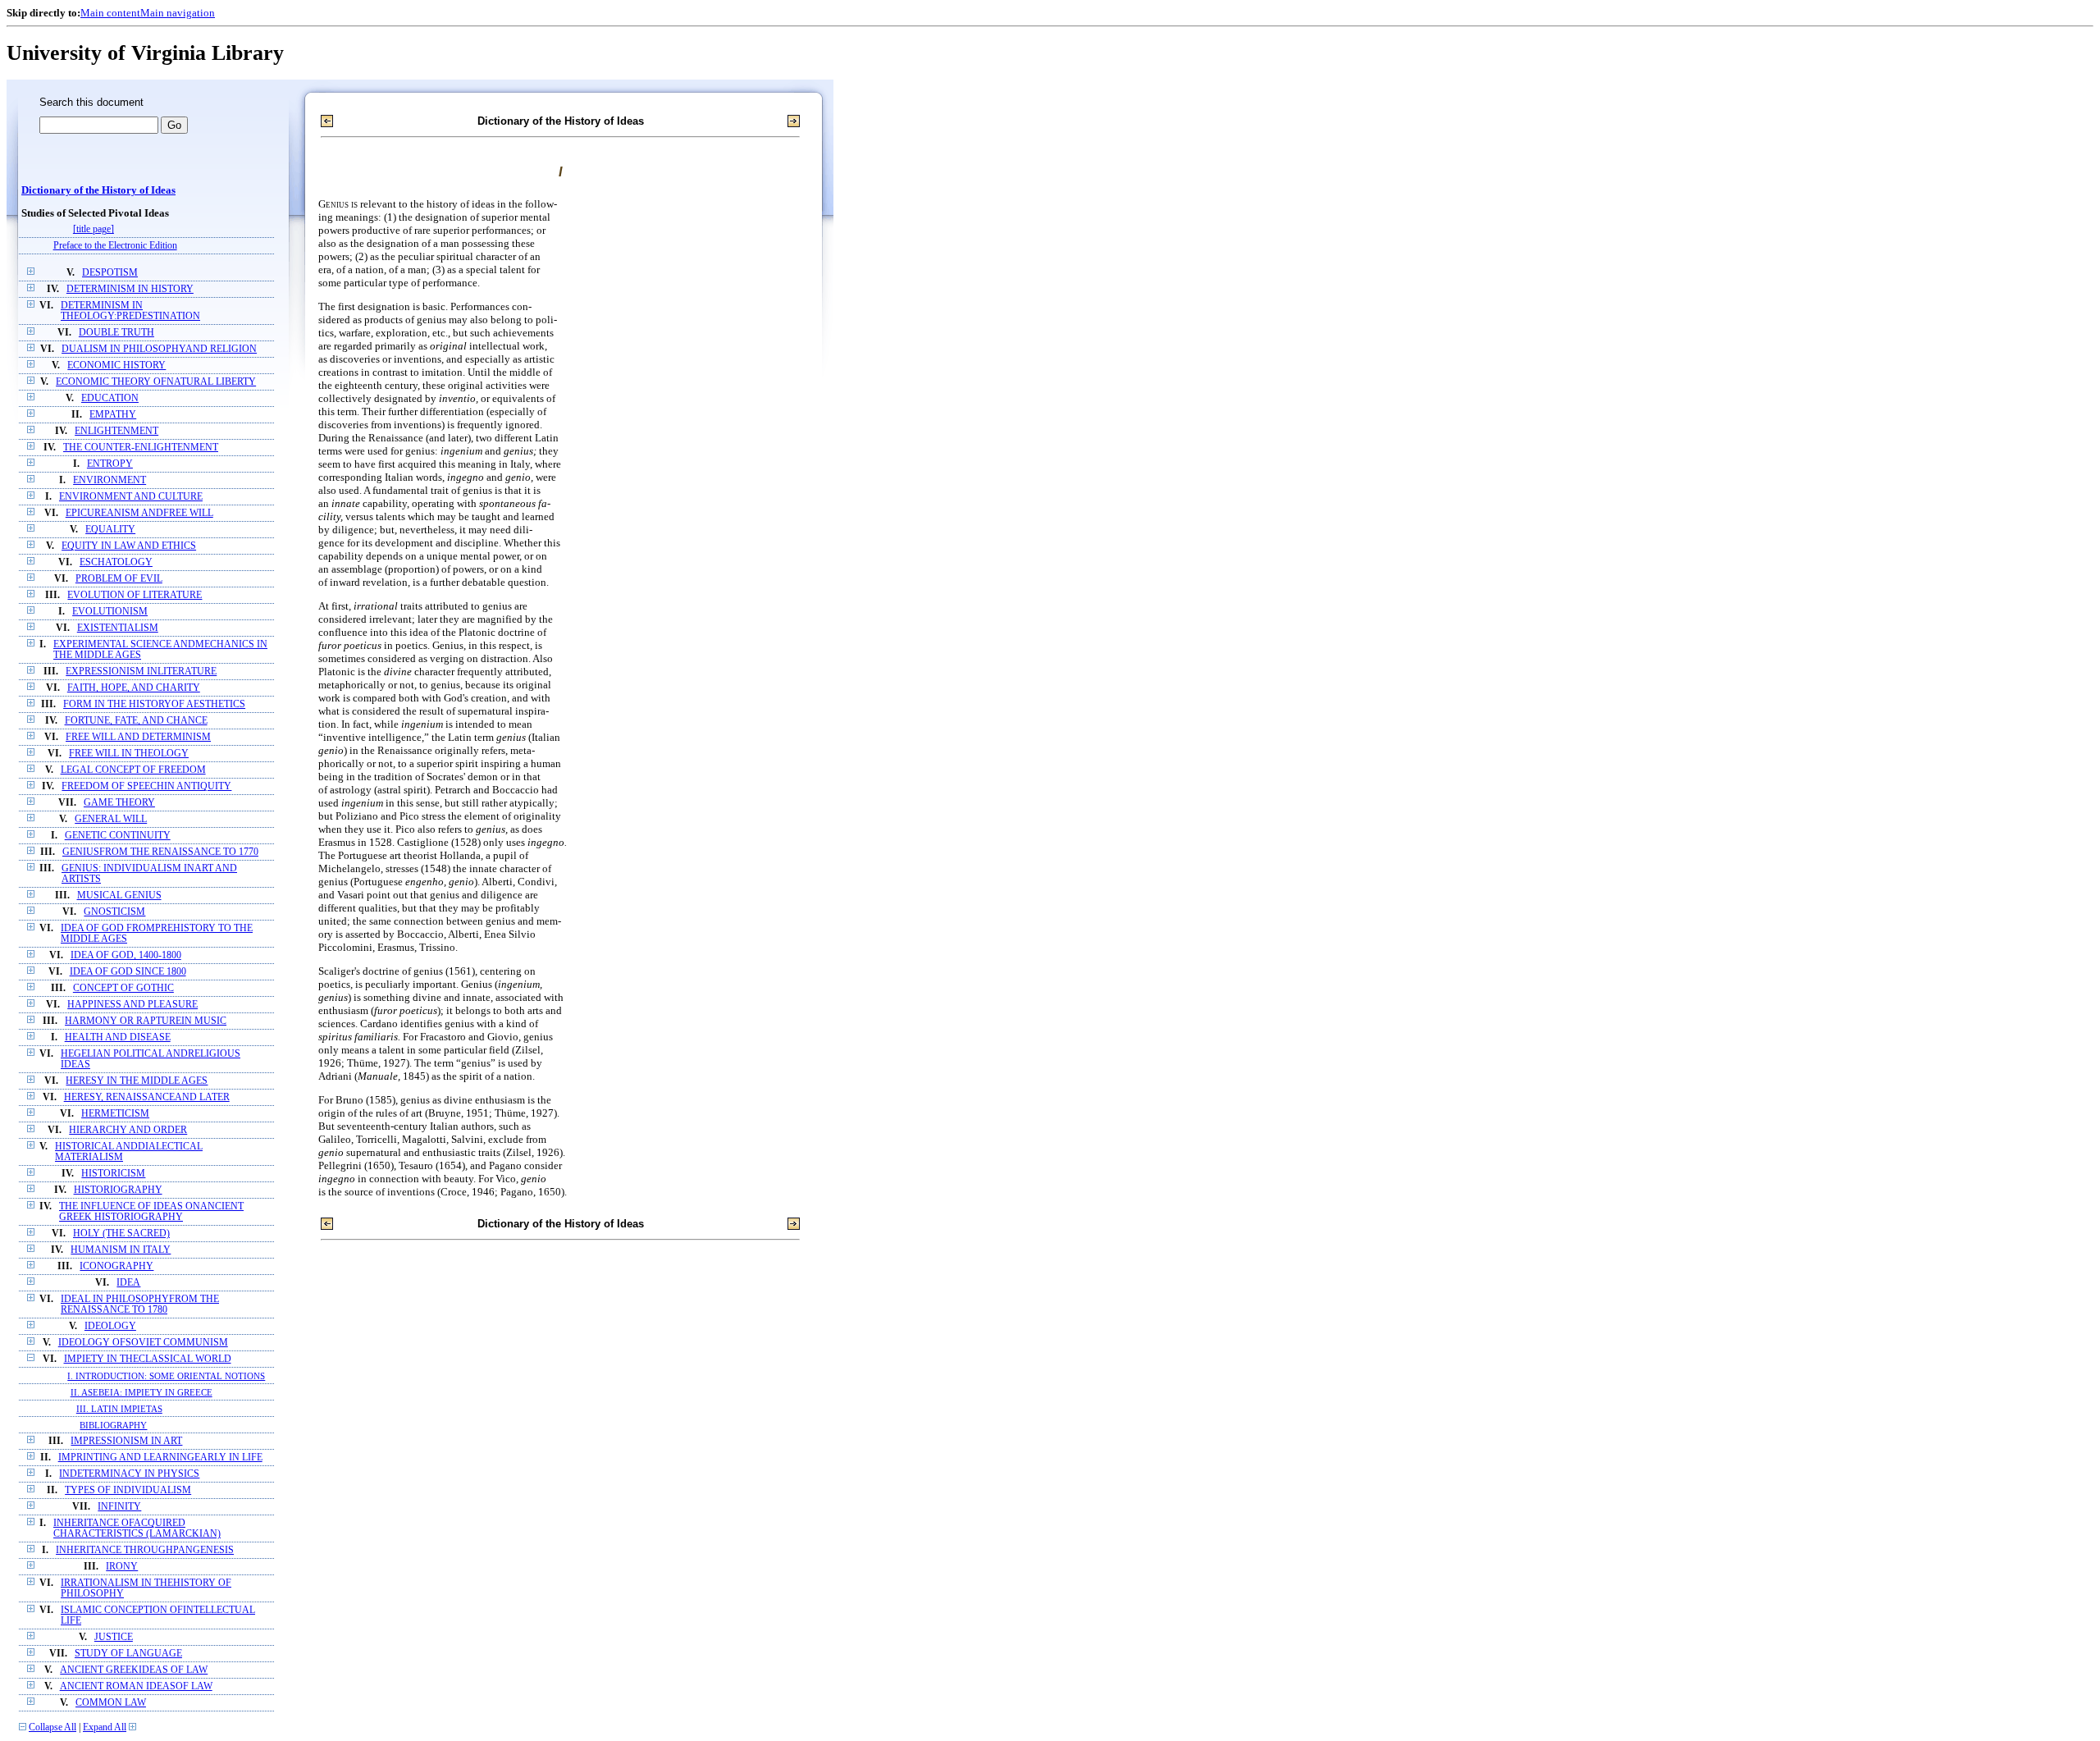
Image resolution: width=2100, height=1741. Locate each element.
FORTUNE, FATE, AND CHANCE (136, 721)
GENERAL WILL (111, 819)
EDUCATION (110, 398)
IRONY (122, 1567)
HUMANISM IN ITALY (121, 1250)
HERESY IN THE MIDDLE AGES (137, 1081)
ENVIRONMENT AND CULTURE (131, 497)
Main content (110, 13)
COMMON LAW (111, 1703)
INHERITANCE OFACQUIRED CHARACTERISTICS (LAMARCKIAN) (137, 1529)
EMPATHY (113, 415)
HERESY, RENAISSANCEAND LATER (147, 1097)
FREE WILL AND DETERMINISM (138, 737)
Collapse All (52, 1727)
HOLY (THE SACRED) (121, 1234)
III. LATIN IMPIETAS (119, 1409)
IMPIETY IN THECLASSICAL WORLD (148, 1359)
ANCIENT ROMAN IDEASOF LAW (136, 1686)
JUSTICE (114, 1637)
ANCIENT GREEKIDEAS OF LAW (134, 1670)
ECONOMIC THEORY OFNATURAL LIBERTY (156, 382)
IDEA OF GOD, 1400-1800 (126, 955)
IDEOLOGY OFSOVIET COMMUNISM (143, 1343)
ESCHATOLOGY (116, 562)
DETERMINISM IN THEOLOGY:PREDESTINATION (130, 311)
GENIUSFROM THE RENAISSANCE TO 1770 (160, 852)
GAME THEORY (119, 803)
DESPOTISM (110, 273)
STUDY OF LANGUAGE (128, 1654)
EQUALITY (110, 530)
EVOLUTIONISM (110, 612)
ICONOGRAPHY (116, 1266)
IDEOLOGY (110, 1326)
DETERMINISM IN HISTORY (130, 289)
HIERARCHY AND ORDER (128, 1130)
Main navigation (178, 13)
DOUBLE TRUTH (116, 333)
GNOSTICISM (114, 912)
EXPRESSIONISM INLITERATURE (141, 672)
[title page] (94, 229)
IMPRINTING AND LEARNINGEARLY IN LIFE (160, 1458)
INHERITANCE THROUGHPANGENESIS (145, 1550)
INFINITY (119, 1507)
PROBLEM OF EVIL (119, 579)
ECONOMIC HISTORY (116, 366)
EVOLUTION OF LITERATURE (135, 595)
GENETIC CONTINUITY (118, 836)
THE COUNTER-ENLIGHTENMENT (141, 448)
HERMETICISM (115, 1114)
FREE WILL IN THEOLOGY (129, 754)
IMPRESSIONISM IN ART (126, 1441)
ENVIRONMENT (110, 480)
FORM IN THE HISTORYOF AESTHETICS (154, 704)
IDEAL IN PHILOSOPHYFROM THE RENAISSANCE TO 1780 (140, 1305)
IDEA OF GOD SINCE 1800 (128, 972)
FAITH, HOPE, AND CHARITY (134, 688)
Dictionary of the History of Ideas (98, 190)
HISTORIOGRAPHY (118, 1190)
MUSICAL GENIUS (119, 896)
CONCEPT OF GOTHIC (123, 988)
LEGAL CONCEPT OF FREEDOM (133, 770)
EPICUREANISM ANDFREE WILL (139, 513)
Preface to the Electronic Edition (115, 246)
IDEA (128, 1283)
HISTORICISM (113, 1174)
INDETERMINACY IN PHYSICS (129, 1474)
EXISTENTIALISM (118, 628)
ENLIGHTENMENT (116, 431)
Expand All (105, 1727)
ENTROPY (110, 464)
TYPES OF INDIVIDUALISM (128, 1490)
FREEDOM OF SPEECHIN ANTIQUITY (146, 786)
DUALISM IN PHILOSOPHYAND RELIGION (159, 349)
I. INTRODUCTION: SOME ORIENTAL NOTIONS (166, 1376)
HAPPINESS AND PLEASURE (132, 1005)
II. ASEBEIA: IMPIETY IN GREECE (142, 1392)
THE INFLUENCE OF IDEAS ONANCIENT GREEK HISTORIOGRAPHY (151, 1212)
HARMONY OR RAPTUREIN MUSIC (146, 1021)
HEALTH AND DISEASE (118, 1037)
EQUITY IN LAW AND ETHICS (129, 546)
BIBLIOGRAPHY (113, 1425)
